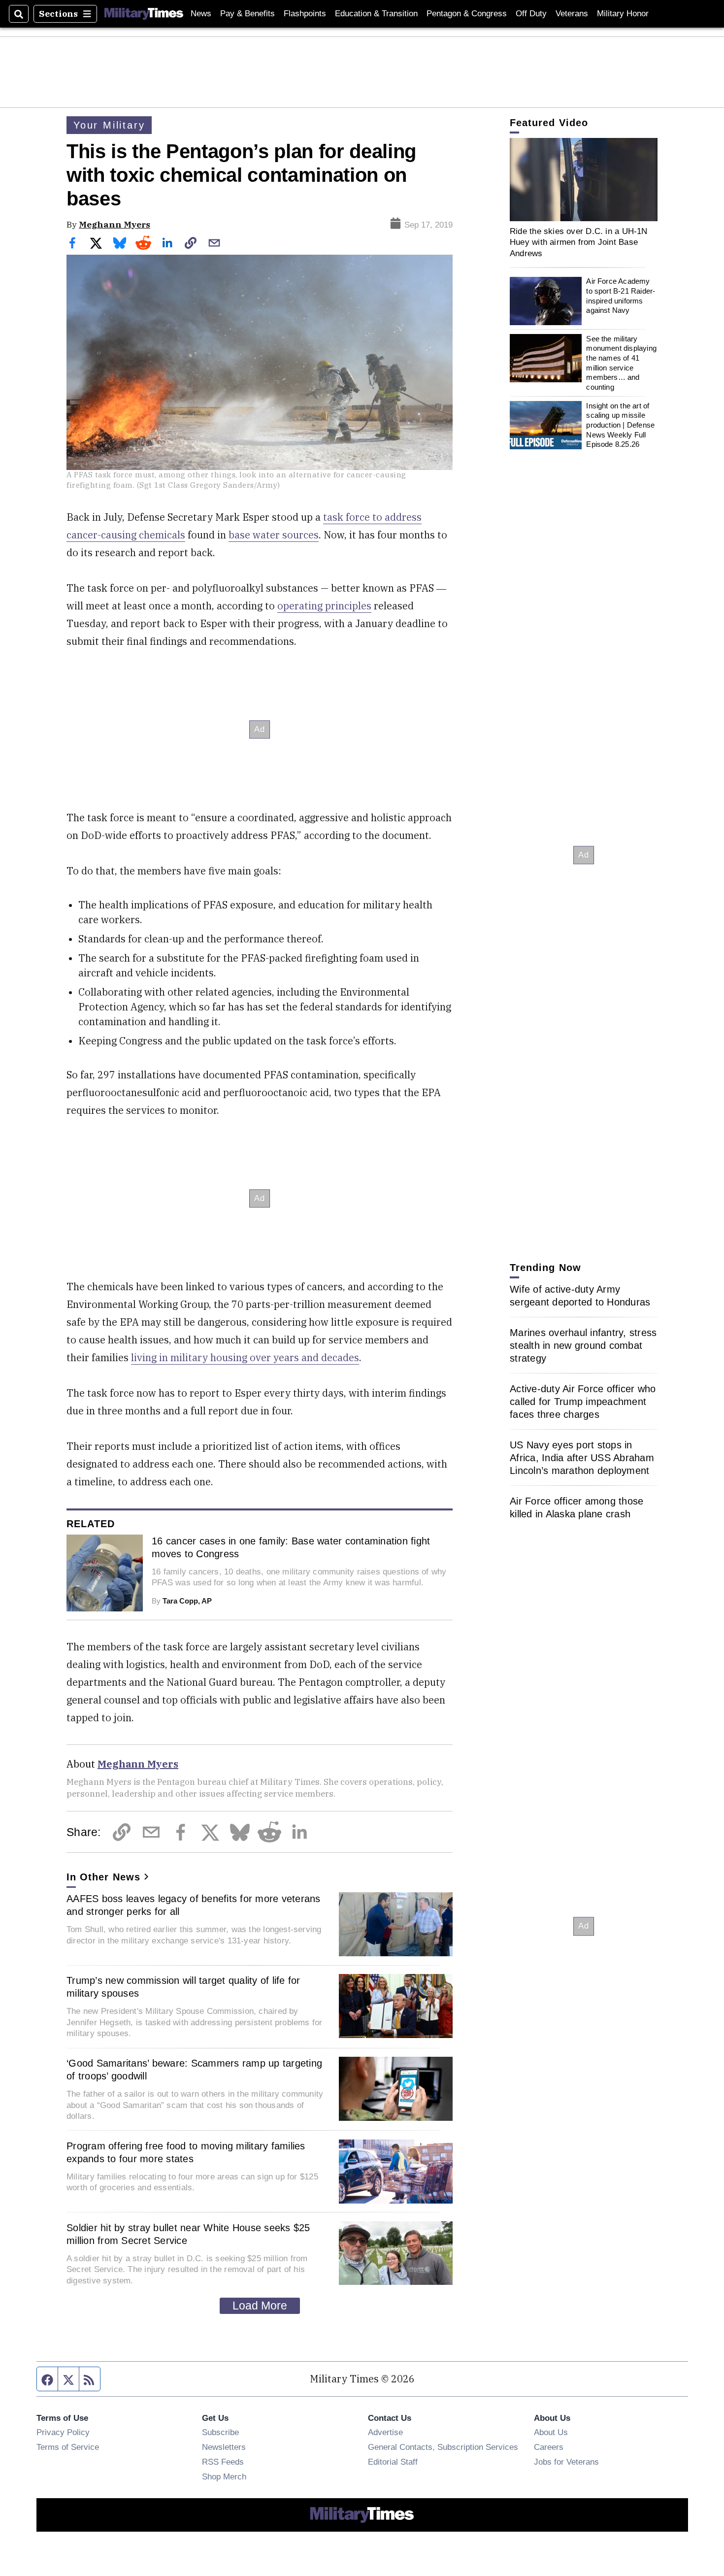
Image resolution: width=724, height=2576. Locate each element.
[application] (584, 180)
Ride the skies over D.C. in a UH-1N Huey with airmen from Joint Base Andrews (579, 242)
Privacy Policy (63, 2432)
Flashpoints (305, 14)
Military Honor (623, 14)
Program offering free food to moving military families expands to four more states (186, 2152)
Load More (260, 2306)
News (201, 14)
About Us (551, 2432)
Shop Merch (224, 2476)
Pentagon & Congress (467, 14)
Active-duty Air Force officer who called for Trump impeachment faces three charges (583, 1402)
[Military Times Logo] (144, 14)
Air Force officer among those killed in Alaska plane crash (576, 1507)
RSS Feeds (223, 2462)
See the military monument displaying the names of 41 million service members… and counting (621, 363)
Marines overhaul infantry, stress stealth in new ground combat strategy (583, 1345)
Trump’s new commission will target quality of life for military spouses (183, 1987)
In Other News (103, 1877)
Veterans (572, 14)
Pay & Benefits (247, 14)
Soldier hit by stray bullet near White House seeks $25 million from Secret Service (188, 2234)
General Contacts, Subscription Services (443, 2447)
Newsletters (224, 2447)
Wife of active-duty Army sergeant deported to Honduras (580, 1296)
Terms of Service (68, 2447)
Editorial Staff (393, 2462)
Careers (549, 2447)
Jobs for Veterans (566, 2462)
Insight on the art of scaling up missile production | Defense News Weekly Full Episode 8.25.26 (620, 425)
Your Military (109, 125)
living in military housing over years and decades (245, 1357)
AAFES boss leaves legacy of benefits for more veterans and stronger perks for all (194, 1905)
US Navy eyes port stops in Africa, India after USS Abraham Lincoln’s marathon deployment (582, 1458)
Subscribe (220, 2432)
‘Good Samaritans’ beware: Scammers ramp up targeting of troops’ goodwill (194, 2070)
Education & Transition (376, 14)
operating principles (324, 606)
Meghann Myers (115, 224)
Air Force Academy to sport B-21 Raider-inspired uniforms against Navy (621, 296)
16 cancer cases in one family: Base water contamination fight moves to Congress (291, 1547)
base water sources (274, 535)
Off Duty (531, 14)
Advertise (385, 2432)
